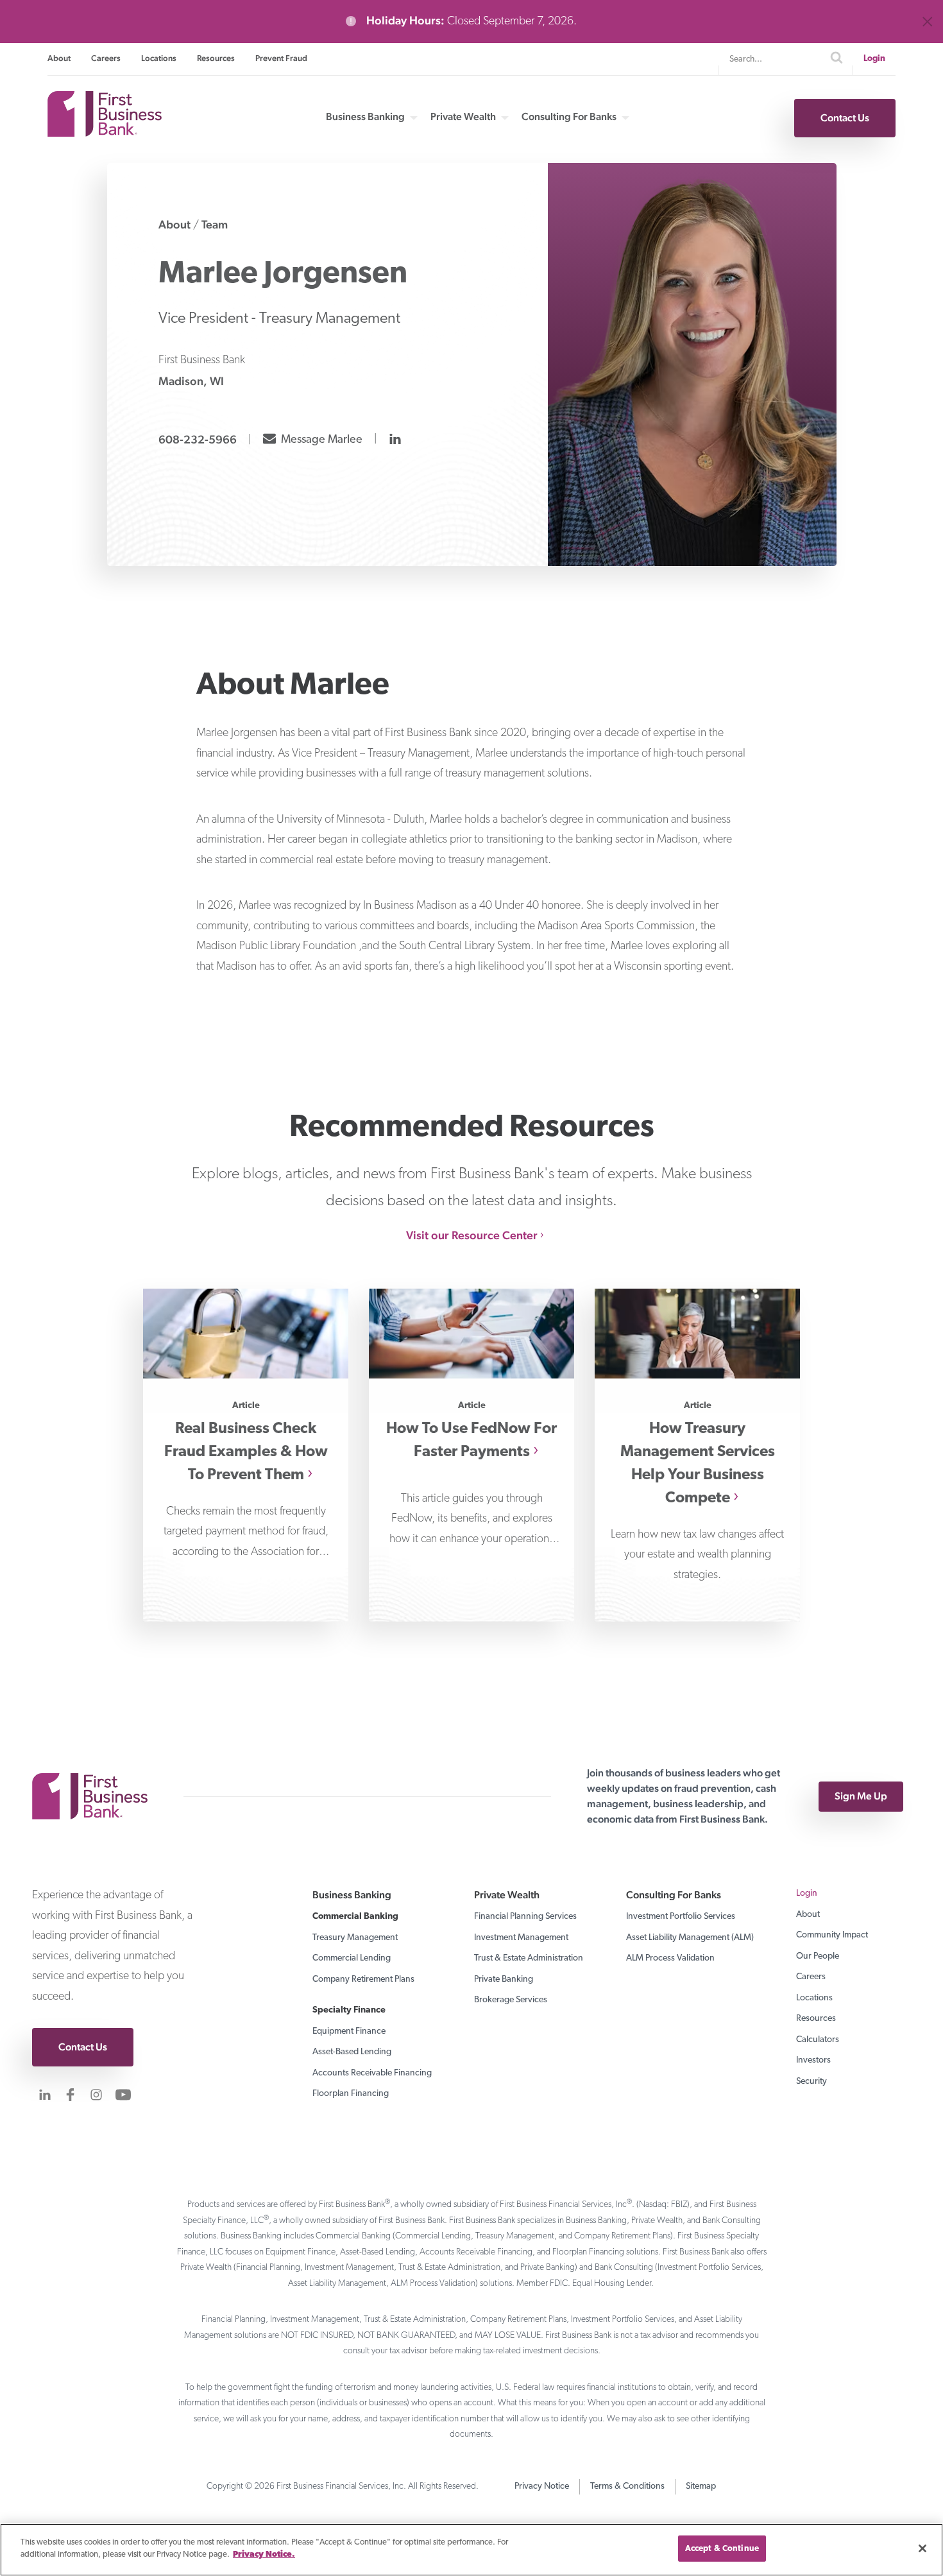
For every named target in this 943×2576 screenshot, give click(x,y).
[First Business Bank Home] (105, 133)
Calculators (818, 2040)
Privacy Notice (542, 2486)
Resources (216, 58)
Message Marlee (320, 438)
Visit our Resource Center (472, 1235)
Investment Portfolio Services (681, 1917)
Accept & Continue (722, 2549)
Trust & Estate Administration (529, 1958)
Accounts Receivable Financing (372, 2073)
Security (811, 2082)
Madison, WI (191, 381)
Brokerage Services (511, 2000)
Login (874, 59)
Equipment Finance (349, 2031)
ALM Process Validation (670, 1958)
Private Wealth (463, 117)
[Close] (922, 2548)
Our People (818, 1956)
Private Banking (504, 1979)
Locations (159, 58)
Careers (106, 58)
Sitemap (701, 2486)
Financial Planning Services (525, 1917)
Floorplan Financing (351, 2094)
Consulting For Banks (569, 117)
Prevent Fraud (281, 58)
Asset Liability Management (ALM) (690, 1938)
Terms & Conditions (627, 2486)
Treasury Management (355, 1938)
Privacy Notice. (264, 2555)
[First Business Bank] (96, 1796)
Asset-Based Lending (352, 2052)
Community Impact (832, 1935)
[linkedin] (396, 439)
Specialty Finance (349, 2010)
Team (215, 224)
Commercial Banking (355, 1917)
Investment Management (521, 1938)
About (59, 58)
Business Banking (365, 117)
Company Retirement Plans (363, 1979)
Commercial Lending (352, 1958)
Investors (813, 2060)
